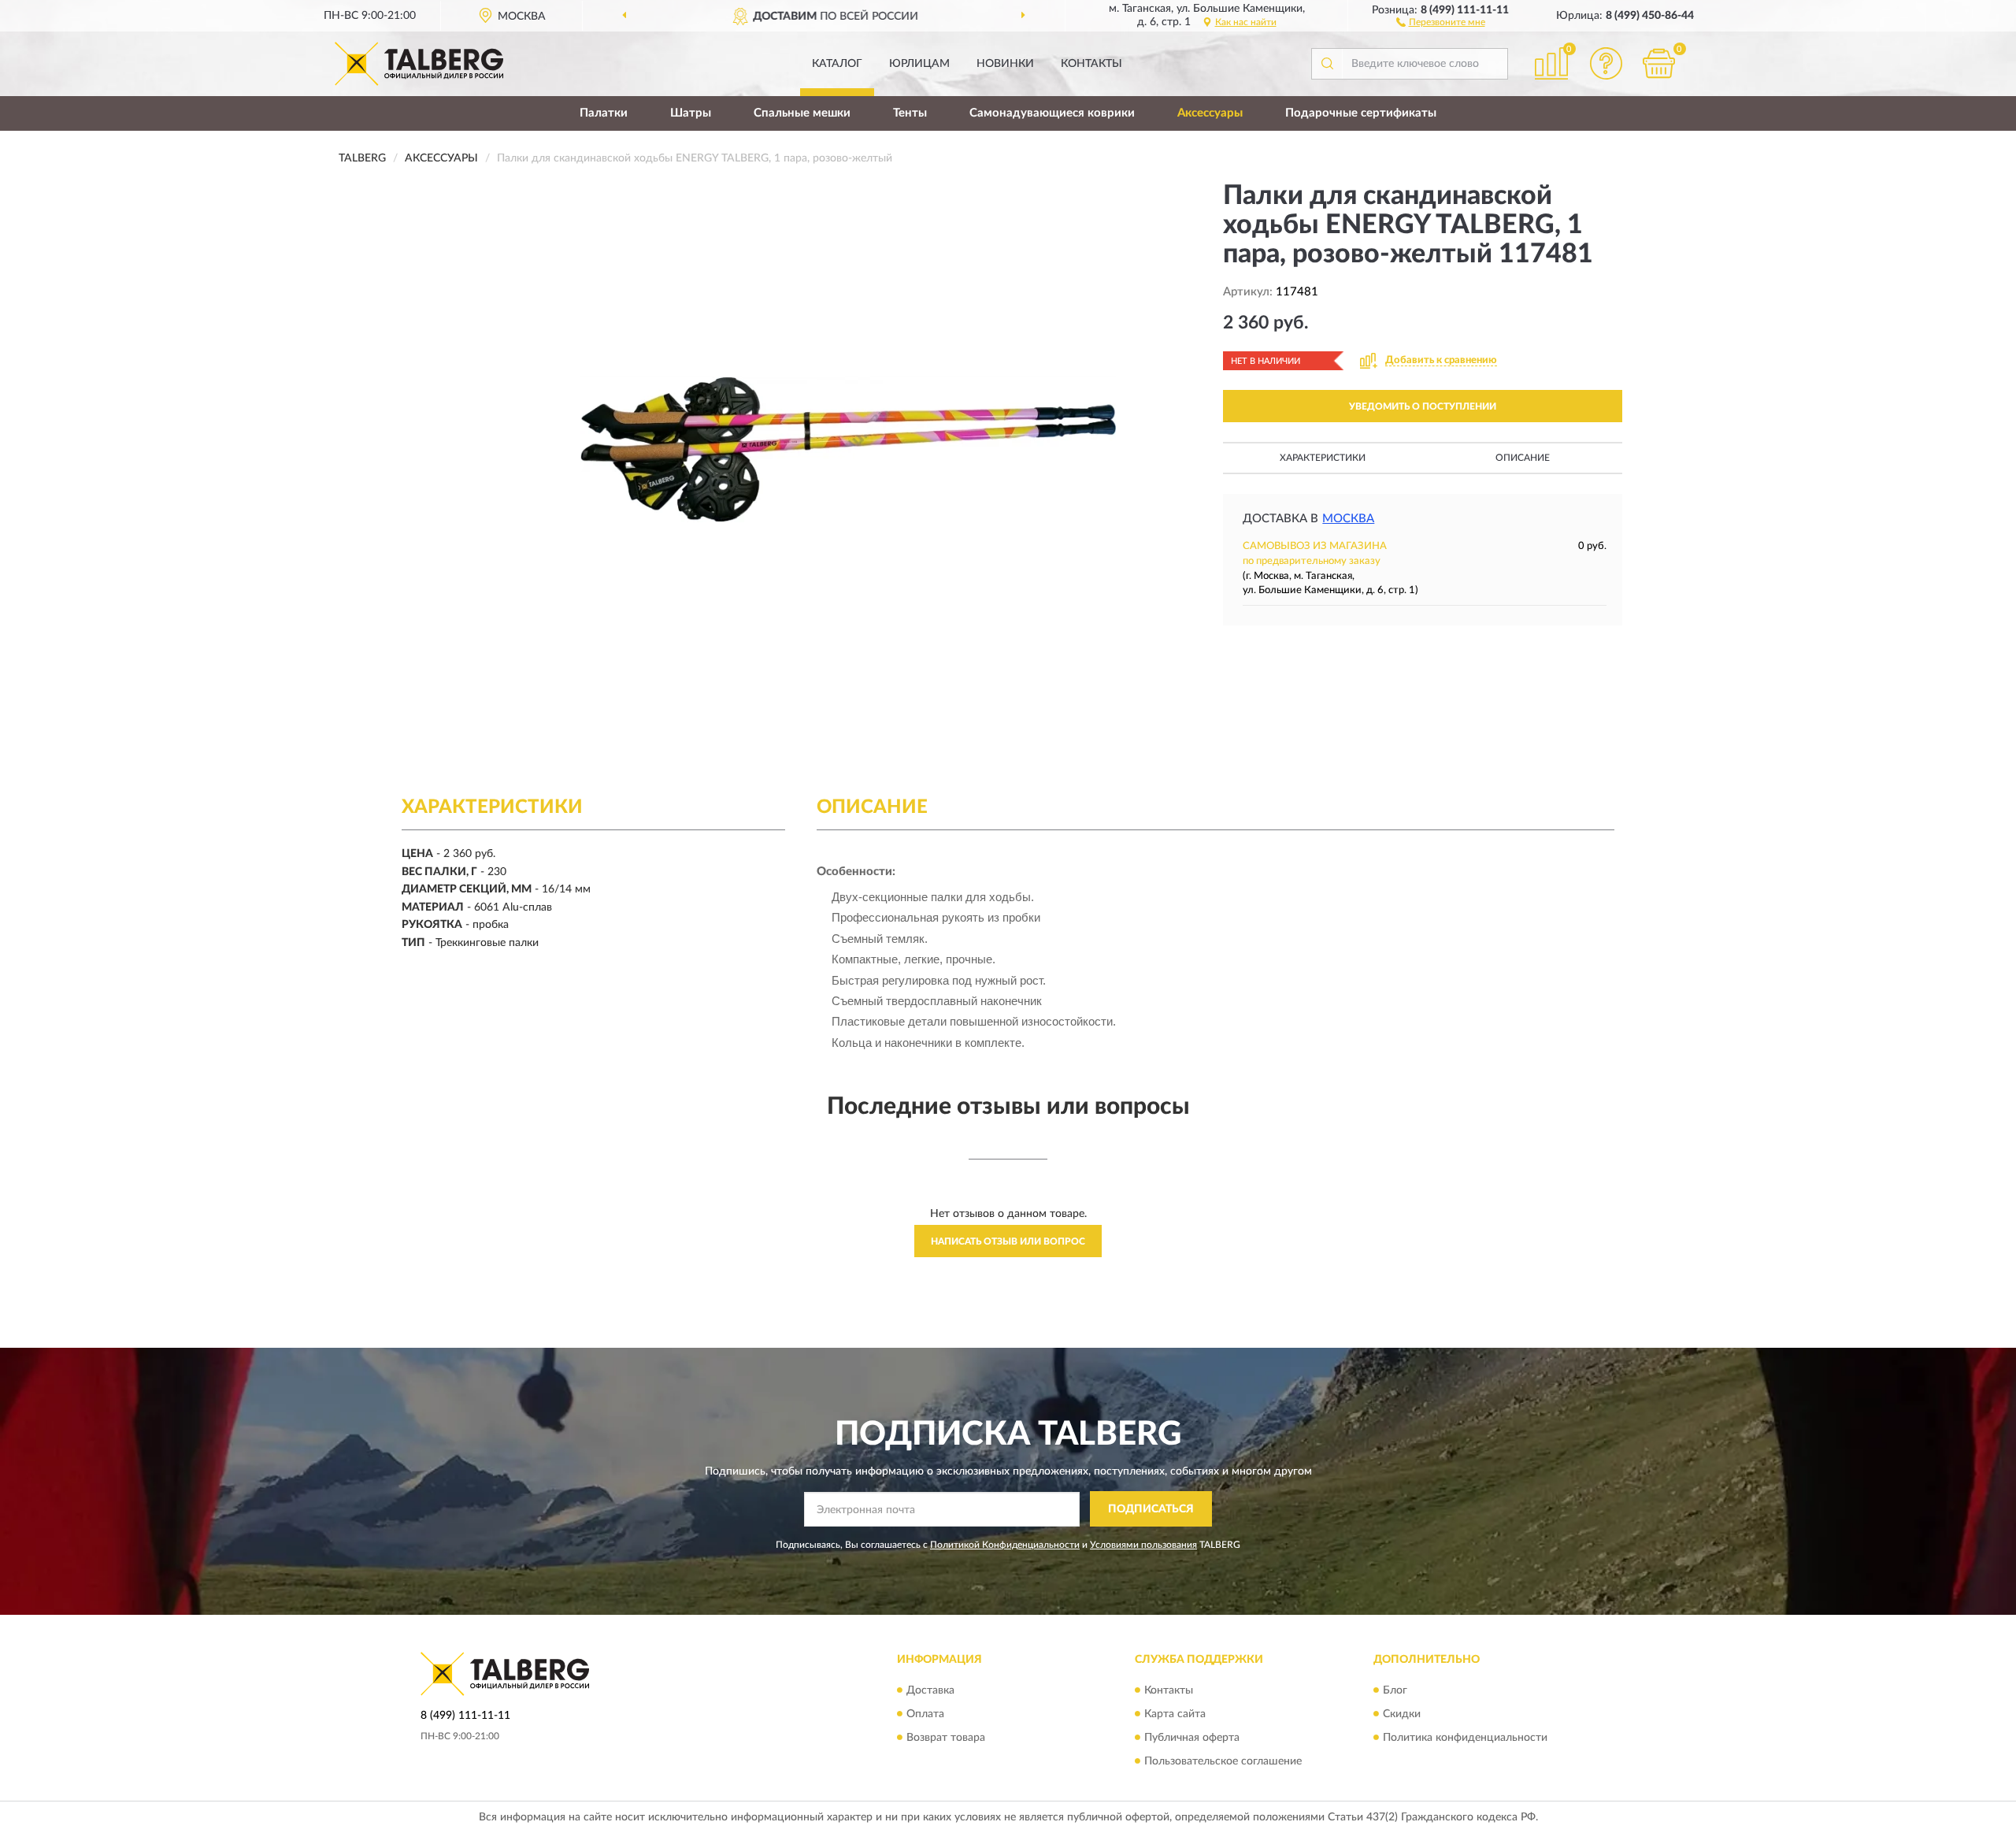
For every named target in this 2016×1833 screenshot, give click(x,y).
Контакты (1091, 64)
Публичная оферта (1192, 1738)
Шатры (691, 113)
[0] (1659, 63)
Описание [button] (1523, 458)
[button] (1441, 21)
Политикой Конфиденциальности (1005, 1545)
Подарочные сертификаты (1361, 113)
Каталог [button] (837, 64)
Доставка (930, 1690)
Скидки (1402, 1714)
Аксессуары (1210, 113)
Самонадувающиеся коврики (1052, 113)
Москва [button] (1348, 519)
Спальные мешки (802, 113)
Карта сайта (1175, 1714)
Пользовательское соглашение (1223, 1761)
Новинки (1005, 64)
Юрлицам (919, 64)
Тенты (910, 113)
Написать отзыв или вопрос (1008, 1241)
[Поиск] (1327, 64)
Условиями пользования (1143, 1545)
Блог (1395, 1690)
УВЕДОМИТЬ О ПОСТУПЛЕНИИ (1423, 406)
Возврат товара (946, 1738)
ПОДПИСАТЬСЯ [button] (1151, 1509)
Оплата (925, 1714)
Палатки (604, 113)
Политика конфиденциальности (1465, 1738)
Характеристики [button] (1323, 458)
